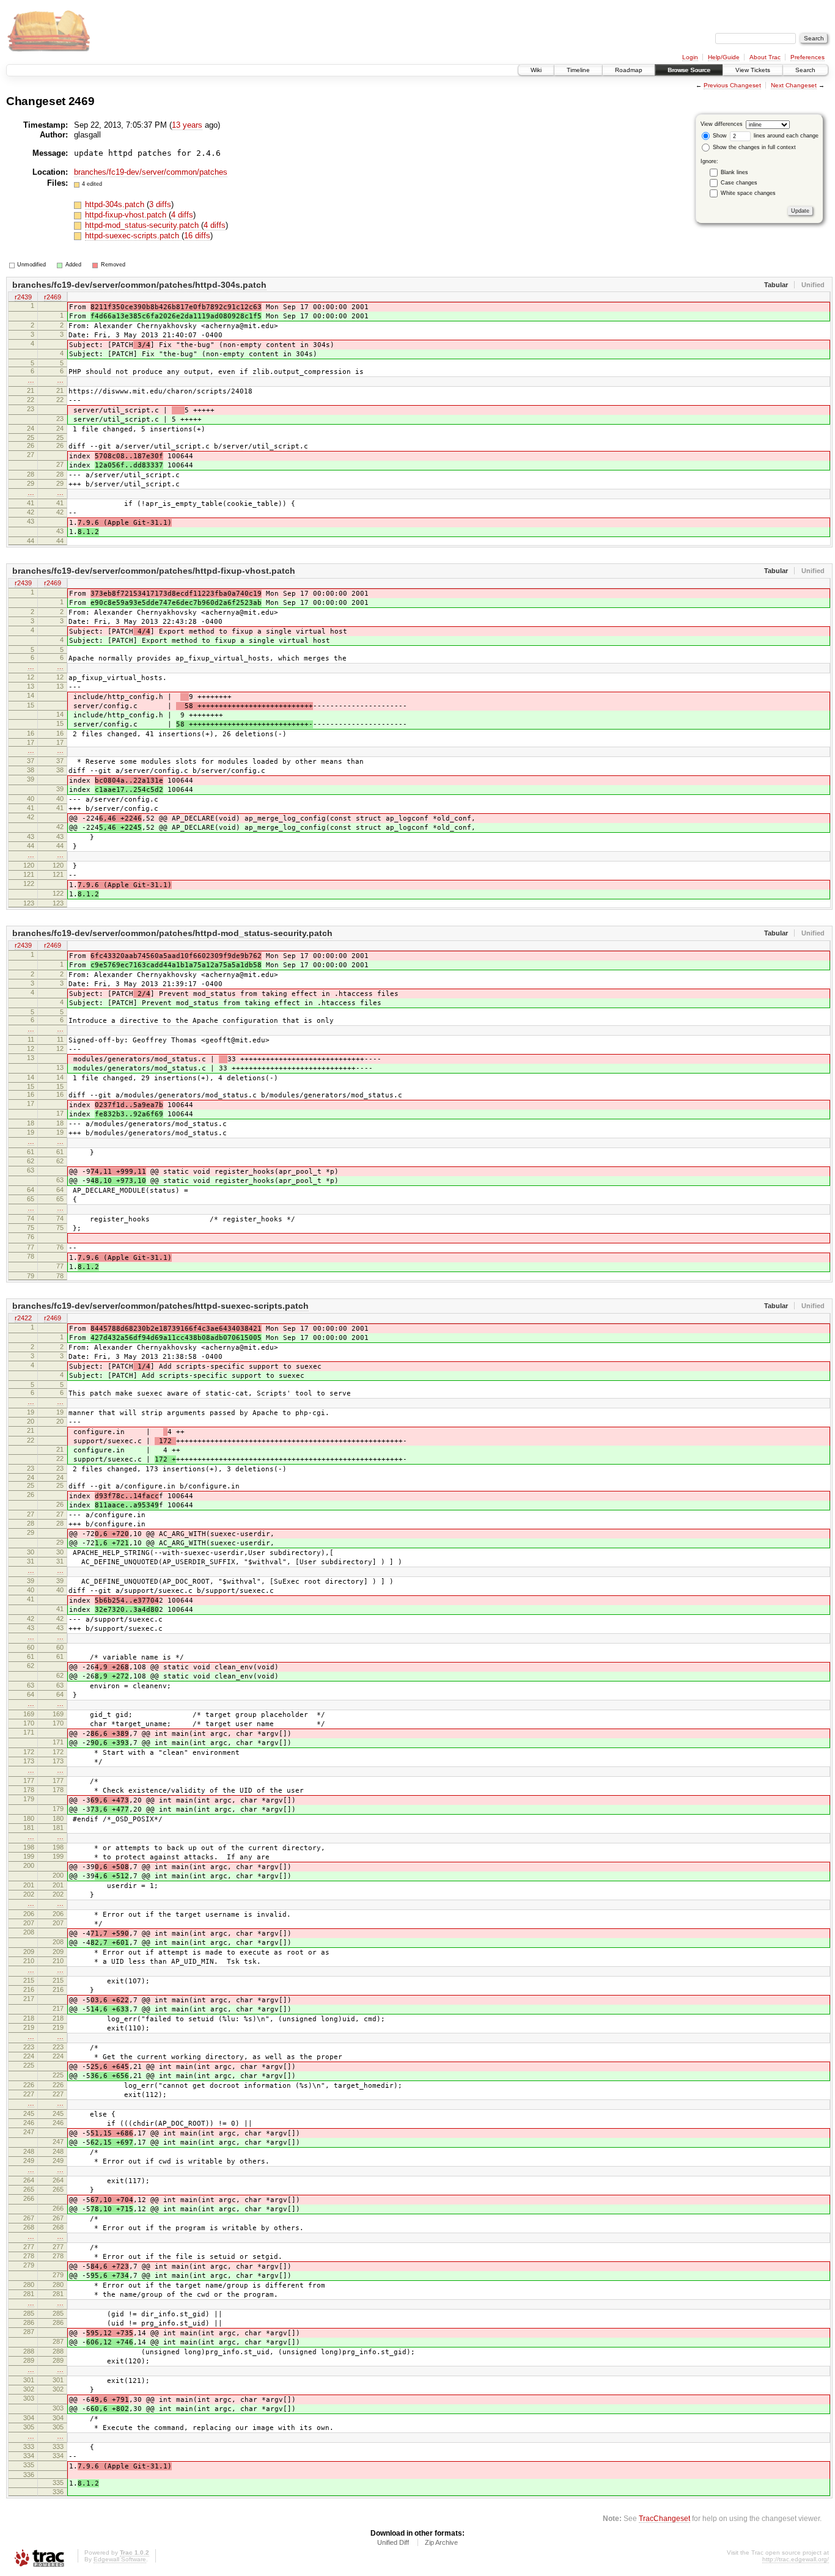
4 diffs (182, 215)
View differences (722, 124)
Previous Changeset (732, 85)
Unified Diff (393, 2542)
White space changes (748, 193)
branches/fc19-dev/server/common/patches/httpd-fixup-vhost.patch (154, 571)
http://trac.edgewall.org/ (796, 2559)
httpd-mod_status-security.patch (143, 225)
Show (719, 136)
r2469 (53, 297)
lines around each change (785, 136)
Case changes (739, 183)
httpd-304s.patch (116, 204)
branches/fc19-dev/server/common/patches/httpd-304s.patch (139, 285)
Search (805, 70)
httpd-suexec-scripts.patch (133, 236)
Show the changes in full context (753, 147)
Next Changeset (794, 85)
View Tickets (753, 70)
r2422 (23, 1318)
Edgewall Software (120, 2559)
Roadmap (629, 70)
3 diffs (160, 204)
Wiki (536, 70)
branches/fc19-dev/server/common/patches (151, 172)
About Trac (765, 57)
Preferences (807, 57)
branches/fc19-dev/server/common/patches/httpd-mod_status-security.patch (172, 933)
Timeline (578, 70)
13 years (187, 125)
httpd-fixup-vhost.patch (127, 215)
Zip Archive (441, 2542)
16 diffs (197, 236)
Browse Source (689, 70)
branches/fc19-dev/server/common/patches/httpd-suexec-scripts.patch (160, 1306)
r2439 (23, 297)
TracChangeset (664, 2518)
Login (690, 57)
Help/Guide (724, 57)
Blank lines (734, 172)
